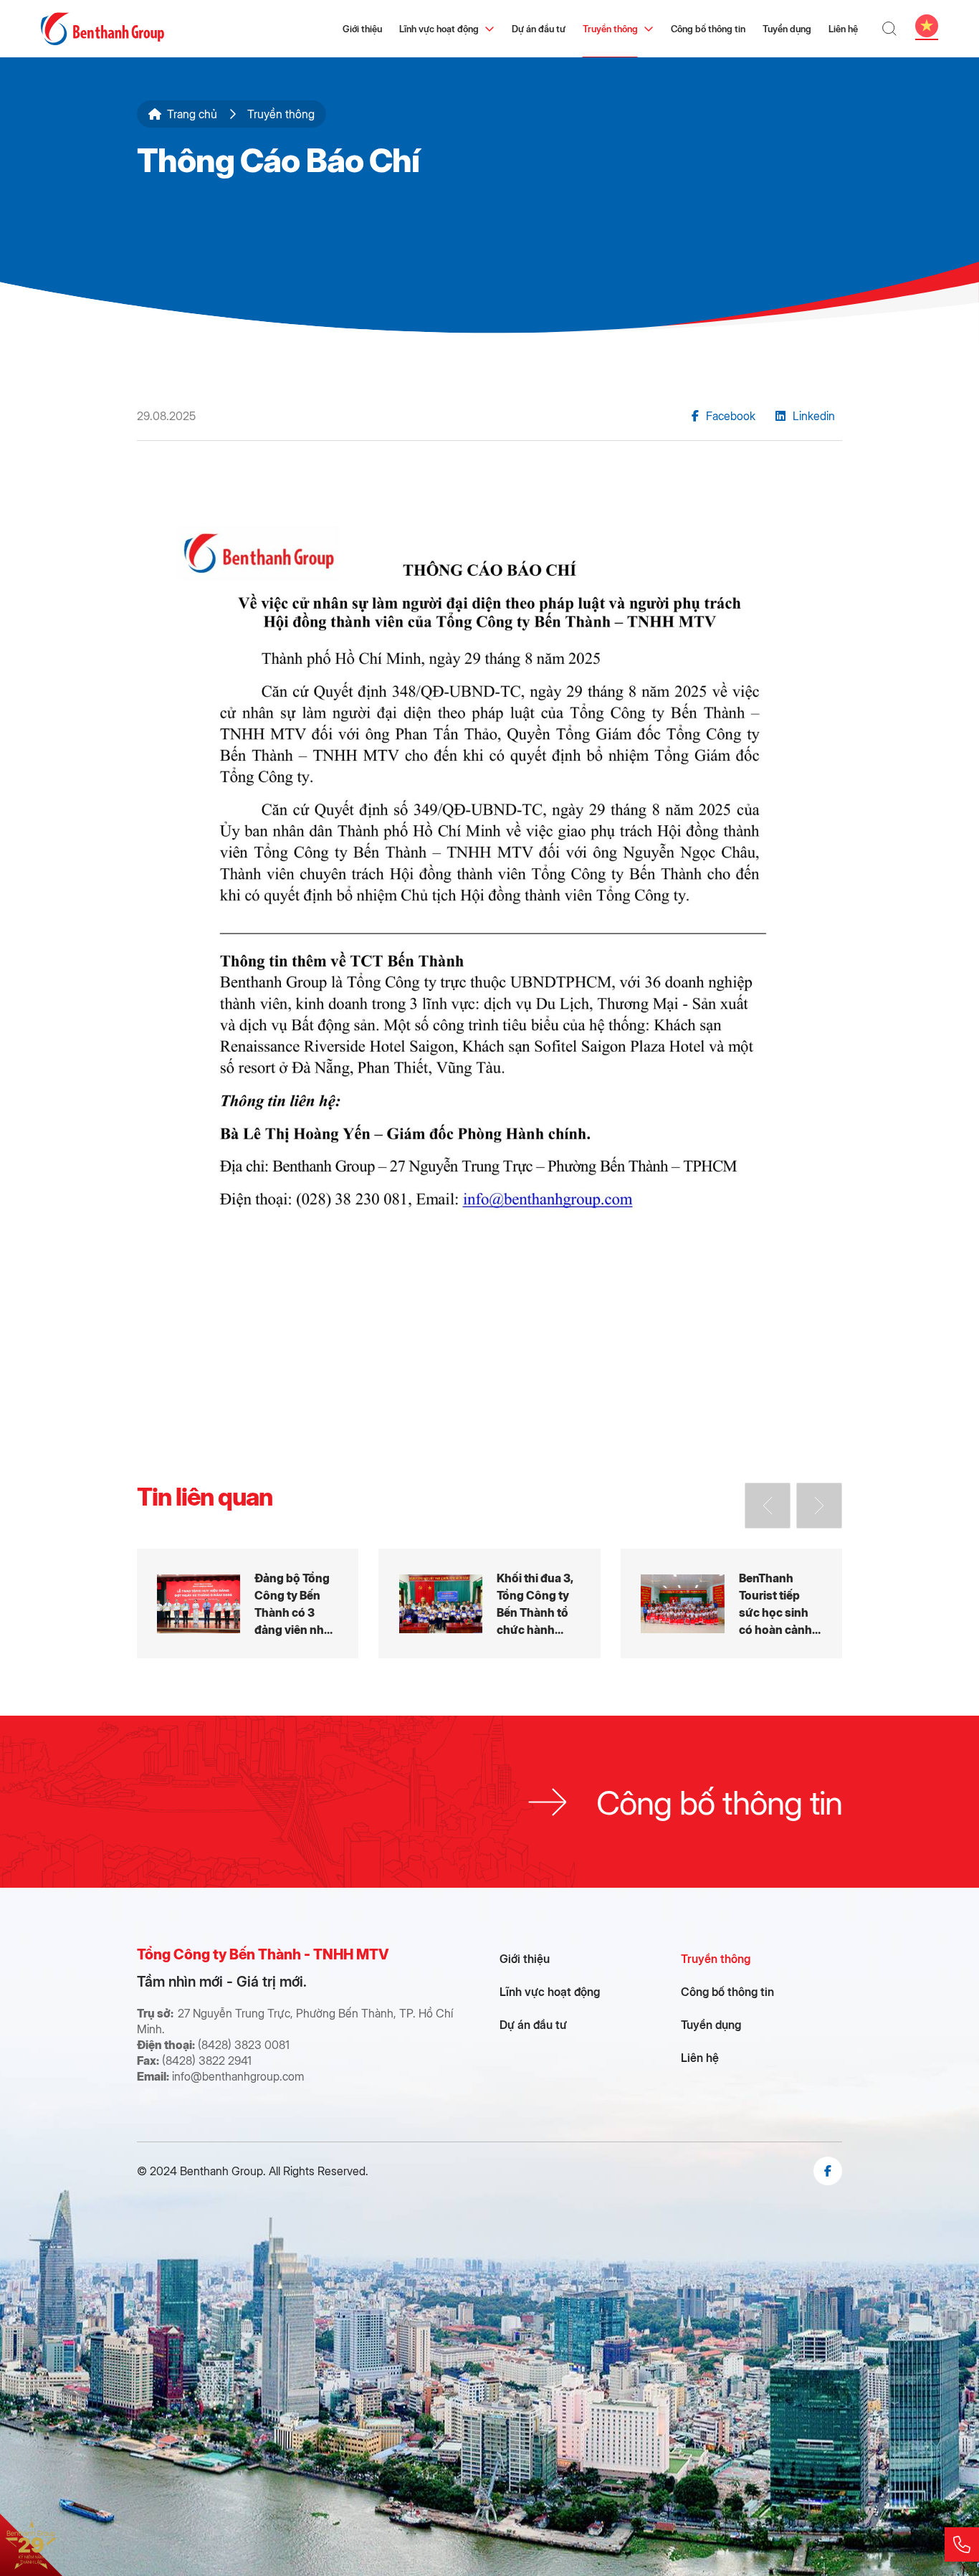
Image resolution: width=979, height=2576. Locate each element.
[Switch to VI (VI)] (927, 26)
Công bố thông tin (708, 28)
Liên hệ (843, 28)
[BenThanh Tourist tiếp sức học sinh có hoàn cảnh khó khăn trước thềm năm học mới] (731, 1603)
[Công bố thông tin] (489, 1802)
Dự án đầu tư (539, 28)
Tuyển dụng (787, 28)
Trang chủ (192, 114)
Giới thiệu (362, 28)
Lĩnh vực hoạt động (439, 28)
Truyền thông (610, 28)
